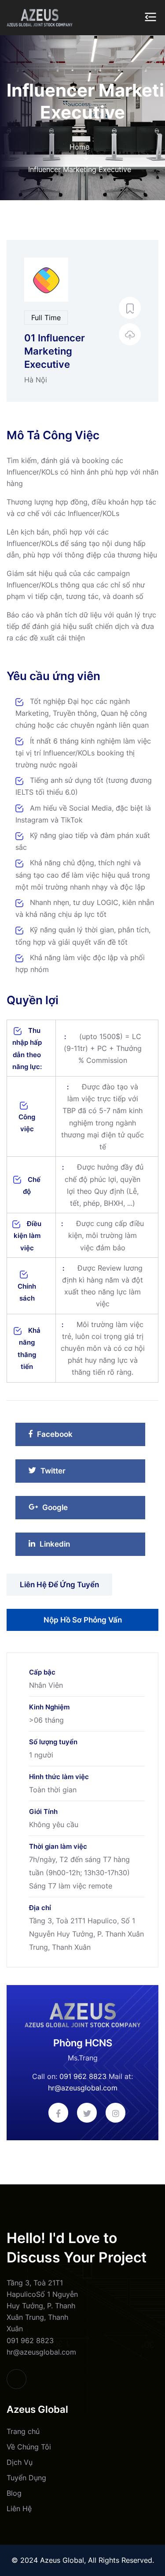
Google (67, 1510)
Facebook (64, 1437)
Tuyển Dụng (26, 2478)
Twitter (66, 1473)
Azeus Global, (63, 2560)
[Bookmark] (130, 308)
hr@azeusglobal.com (83, 2088)
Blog (14, 2493)
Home (79, 147)
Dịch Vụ (20, 2462)
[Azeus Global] (40, 17)
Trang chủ (23, 2431)
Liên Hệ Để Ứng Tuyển (59, 1585)
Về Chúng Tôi (29, 2447)
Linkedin (65, 1546)
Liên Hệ (19, 2509)
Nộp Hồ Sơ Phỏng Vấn (83, 1620)
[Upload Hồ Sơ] (130, 334)
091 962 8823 (83, 2076)
